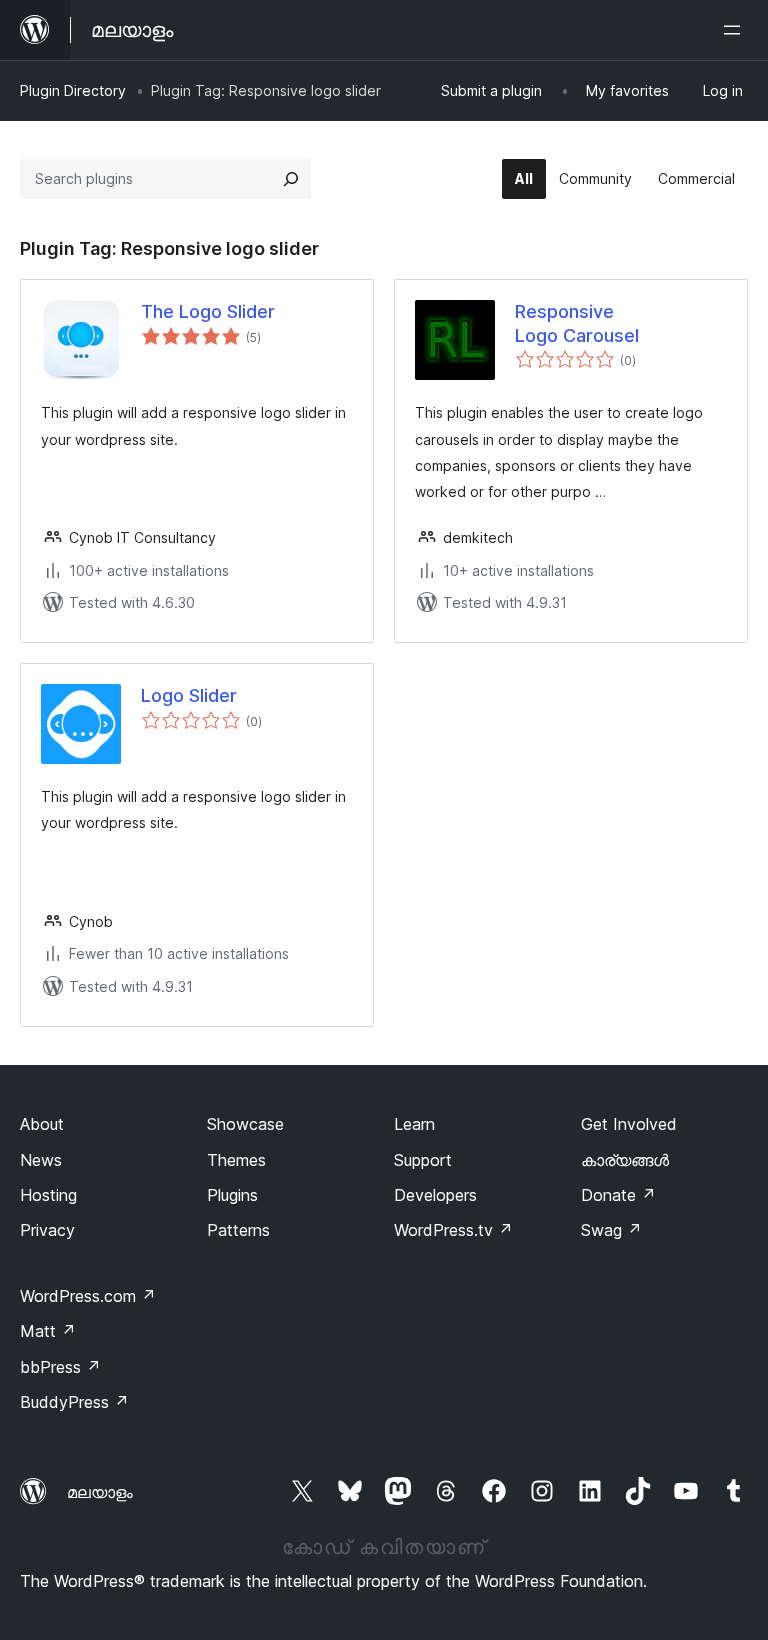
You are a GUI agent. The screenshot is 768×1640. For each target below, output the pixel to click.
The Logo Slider (208, 311)
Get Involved (629, 1124)
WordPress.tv (453, 1230)
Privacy (47, 1230)
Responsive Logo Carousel (577, 323)
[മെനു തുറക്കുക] (736, 30)
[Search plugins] (291, 179)
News (41, 1160)
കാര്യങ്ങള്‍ (625, 1160)
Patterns (238, 1230)
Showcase (245, 1124)
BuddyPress (74, 1402)
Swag (611, 1230)
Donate (618, 1195)
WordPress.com (88, 1296)
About (42, 1124)
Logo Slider (189, 695)
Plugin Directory (73, 90)
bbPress (60, 1367)
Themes (236, 1160)
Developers (435, 1195)
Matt (48, 1331)
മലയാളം (100, 1492)
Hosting (48, 1195)
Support (423, 1160)
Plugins (232, 1195)
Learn (414, 1124)
